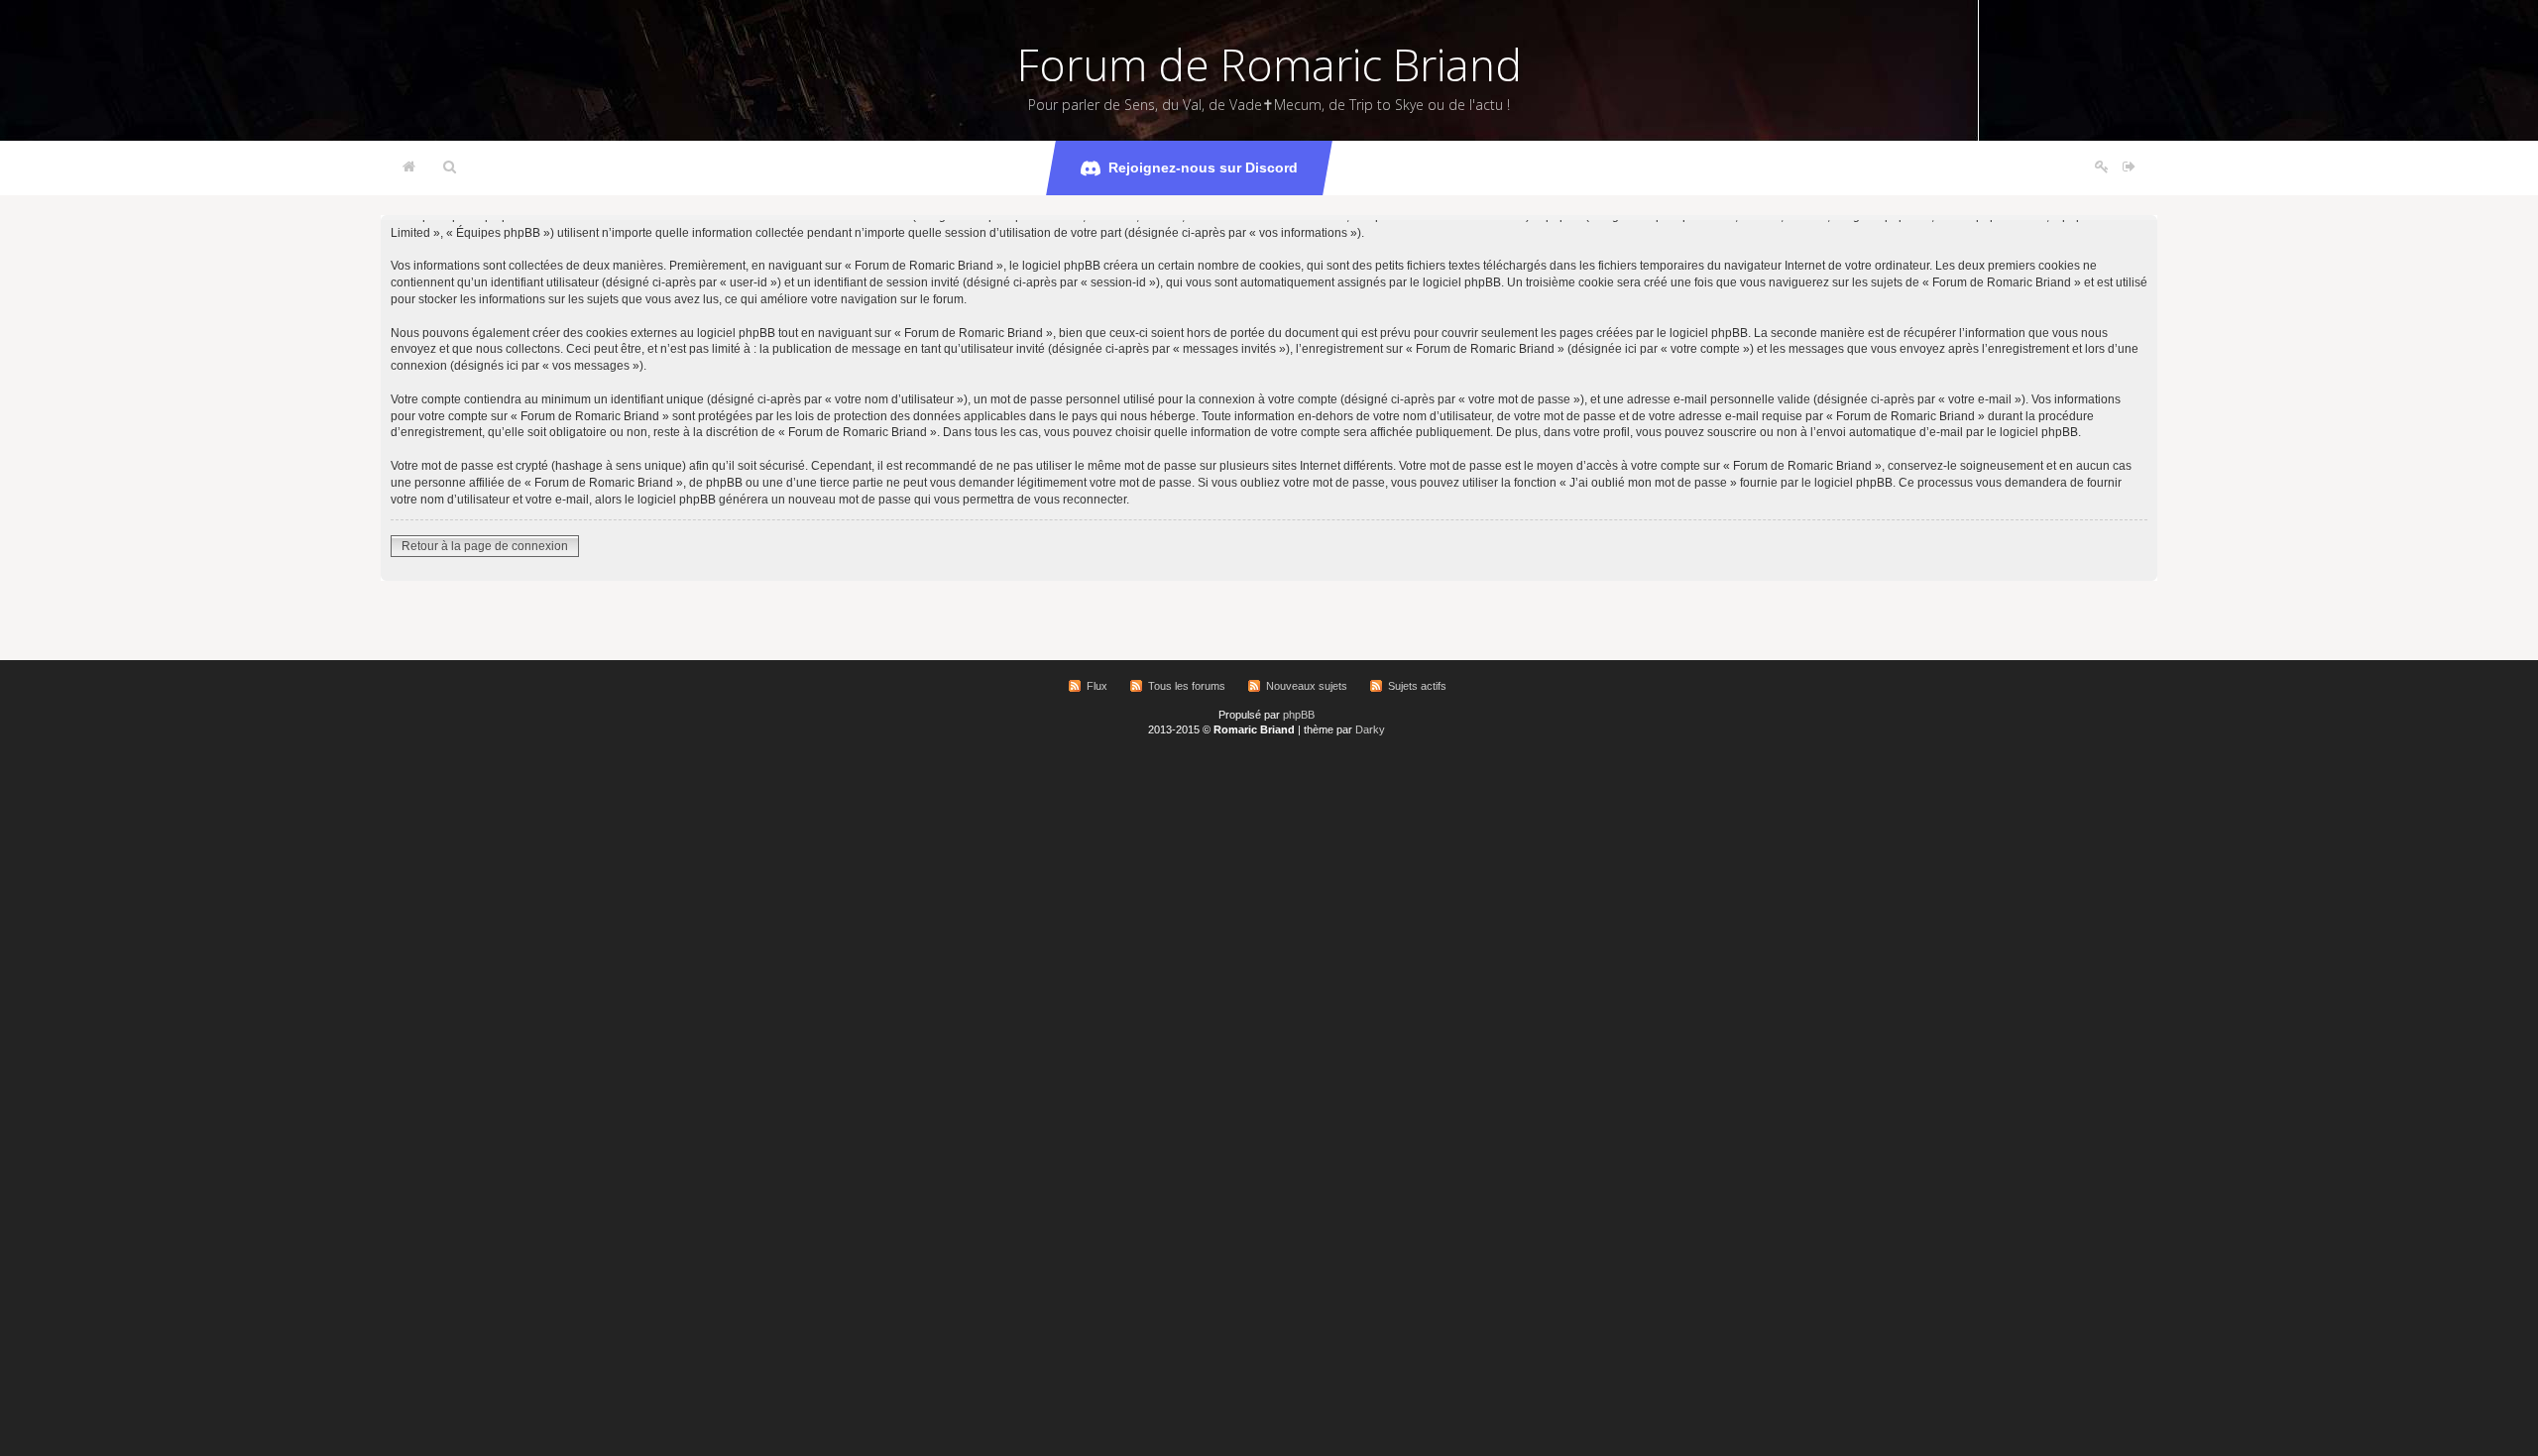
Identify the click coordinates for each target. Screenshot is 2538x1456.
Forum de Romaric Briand (1269, 64)
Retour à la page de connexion (485, 546)
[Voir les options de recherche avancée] (450, 168)
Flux (1097, 686)
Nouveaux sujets (1307, 686)
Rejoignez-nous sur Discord (1203, 168)
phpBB (1299, 715)
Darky (1370, 729)
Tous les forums (1187, 686)
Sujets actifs (1417, 686)
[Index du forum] (409, 168)
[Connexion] (2129, 168)
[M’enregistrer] (2102, 168)
